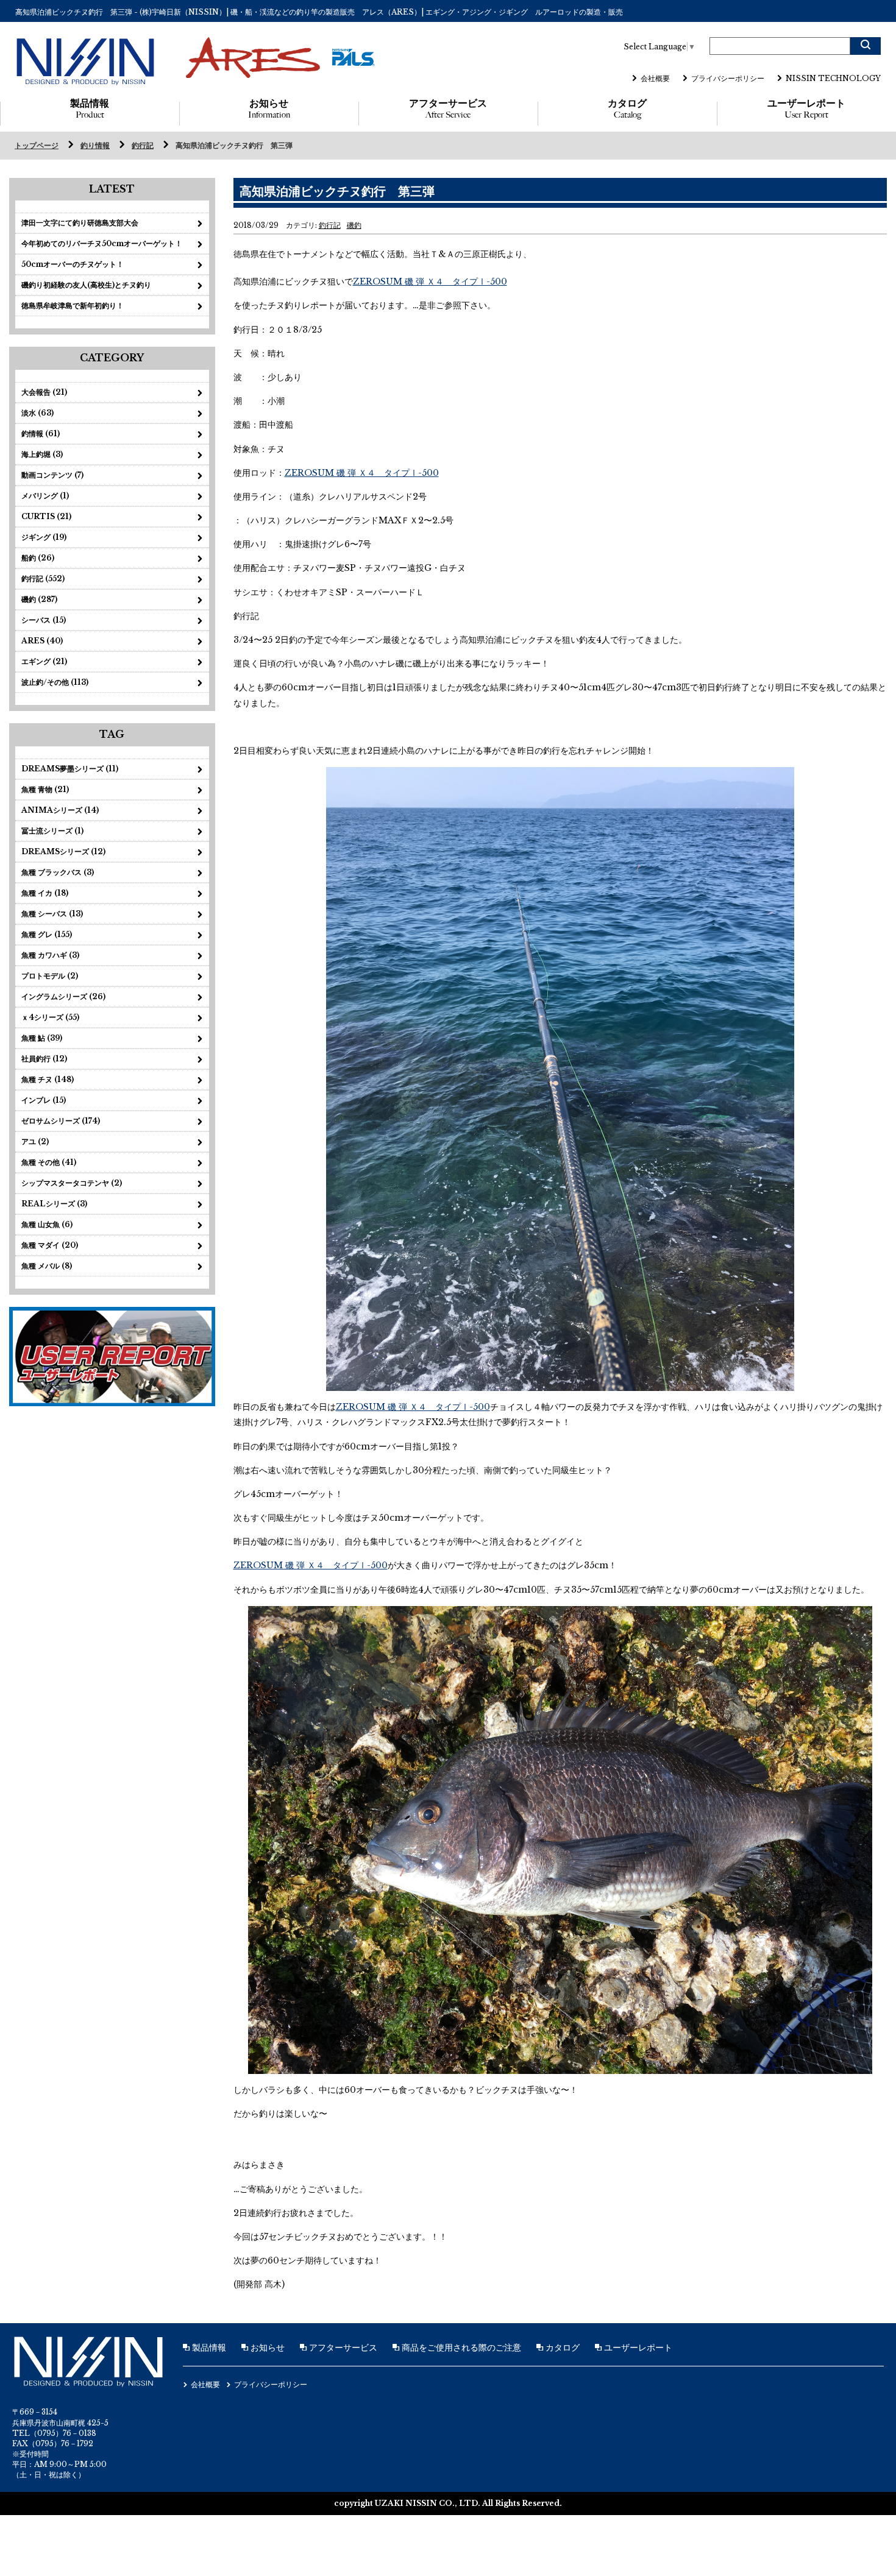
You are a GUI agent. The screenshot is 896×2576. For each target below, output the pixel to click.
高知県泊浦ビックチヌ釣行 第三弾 (234, 145)
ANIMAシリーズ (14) (60, 810)
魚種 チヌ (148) (48, 1079)
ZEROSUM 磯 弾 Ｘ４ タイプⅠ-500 (430, 281)
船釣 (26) (38, 558)
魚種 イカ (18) (45, 893)
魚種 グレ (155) (47, 934)
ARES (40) (42, 641)
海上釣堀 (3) (42, 454)
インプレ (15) (44, 1100)
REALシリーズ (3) (54, 1204)
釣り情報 (95, 145)
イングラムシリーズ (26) (63, 996)
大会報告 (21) (44, 392)
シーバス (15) (44, 620)
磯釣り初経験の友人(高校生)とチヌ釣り (86, 285)
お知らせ (269, 109)
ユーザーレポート (806, 109)
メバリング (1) (45, 496)
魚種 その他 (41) (49, 1162)
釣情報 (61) (41, 433)
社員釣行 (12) (44, 1059)
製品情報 (90, 109)
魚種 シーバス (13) (52, 914)
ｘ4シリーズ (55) (50, 1017)
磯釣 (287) (39, 599)
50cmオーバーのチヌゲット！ (73, 264)
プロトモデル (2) (50, 976)
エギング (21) (44, 661)
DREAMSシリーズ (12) (63, 851)
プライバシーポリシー (728, 78)
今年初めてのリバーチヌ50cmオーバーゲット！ (102, 243)
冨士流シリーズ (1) (52, 831)
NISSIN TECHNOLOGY (833, 78)
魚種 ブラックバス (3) (58, 872)
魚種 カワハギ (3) (50, 955)
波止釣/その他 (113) (55, 682)
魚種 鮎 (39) (42, 1038)
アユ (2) (35, 1141)
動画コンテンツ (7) (52, 475)
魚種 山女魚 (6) (47, 1224)
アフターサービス (448, 109)
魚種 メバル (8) (47, 1266)
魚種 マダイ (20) (50, 1245)
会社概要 (655, 78)
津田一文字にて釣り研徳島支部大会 (80, 223)
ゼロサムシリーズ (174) (61, 1121)
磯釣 (354, 225)
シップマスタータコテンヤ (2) (72, 1183)
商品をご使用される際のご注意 (460, 2348)
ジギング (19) (44, 537)
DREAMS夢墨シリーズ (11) (70, 769)
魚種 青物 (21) (45, 789)
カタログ (627, 109)
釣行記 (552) (43, 579)
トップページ (37, 145)
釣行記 (143, 145)
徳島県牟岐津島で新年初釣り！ (73, 306)
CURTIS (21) (46, 516)
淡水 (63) (37, 413)
